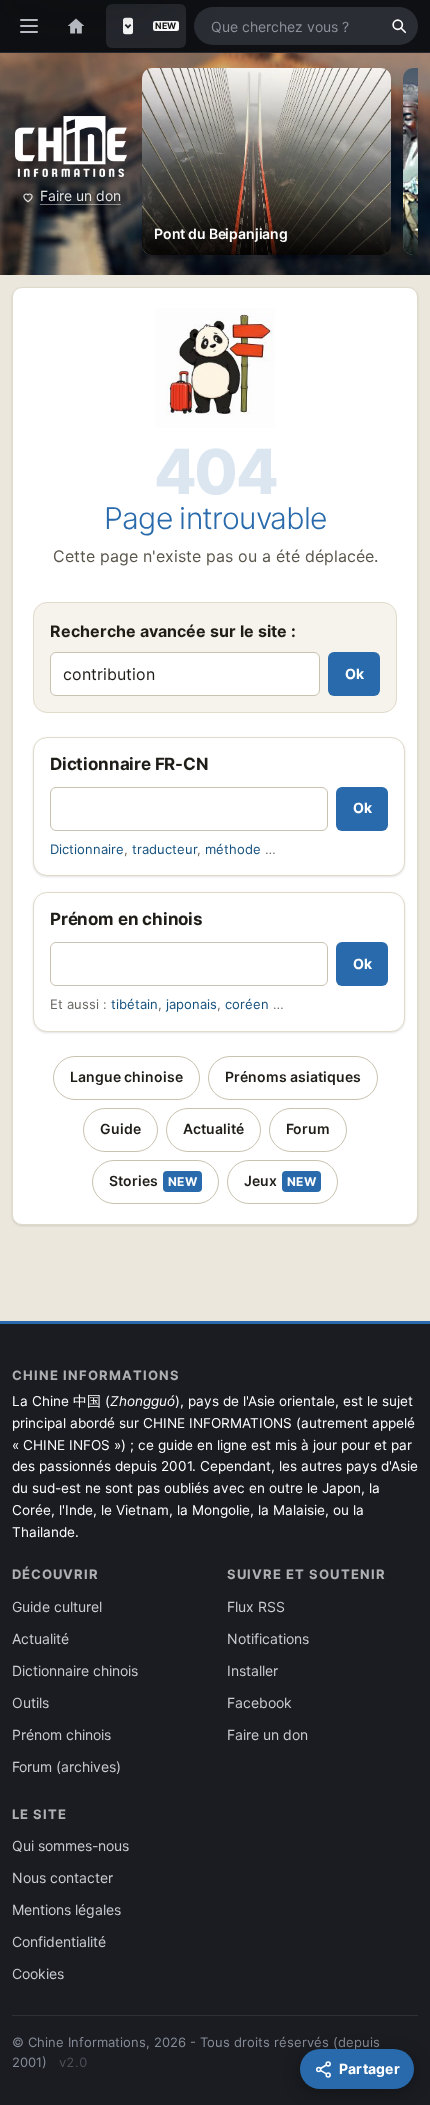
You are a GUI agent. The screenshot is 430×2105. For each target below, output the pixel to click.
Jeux (280, 1180)
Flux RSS (256, 1606)
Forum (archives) (66, 1766)
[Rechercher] (399, 26)
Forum (308, 1128)
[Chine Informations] (71, 147)
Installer (252, 1670)
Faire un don (80, 195)
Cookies (38, 1973)
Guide (120, 1128)
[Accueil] (76, 26)
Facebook (259, 1702)
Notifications (268, 1638)
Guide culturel (57, 1606)
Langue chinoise (126, 1076)
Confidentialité (59, 1941)
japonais (191, 1004)
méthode (233, 849)
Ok (354, 673)
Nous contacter (62, 1877)
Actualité (213, 1128)
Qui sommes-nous (70, 1845)
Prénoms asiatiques (293, 1076)
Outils (30, 1702)
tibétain (134, 1004)
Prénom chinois (61, 1734)
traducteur (164, 849)
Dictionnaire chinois (75, 1670)
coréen (247, 1004)
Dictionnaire (87, 849)
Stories (153, 1180)
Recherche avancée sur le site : (173, 631)
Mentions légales (66, 1909)
